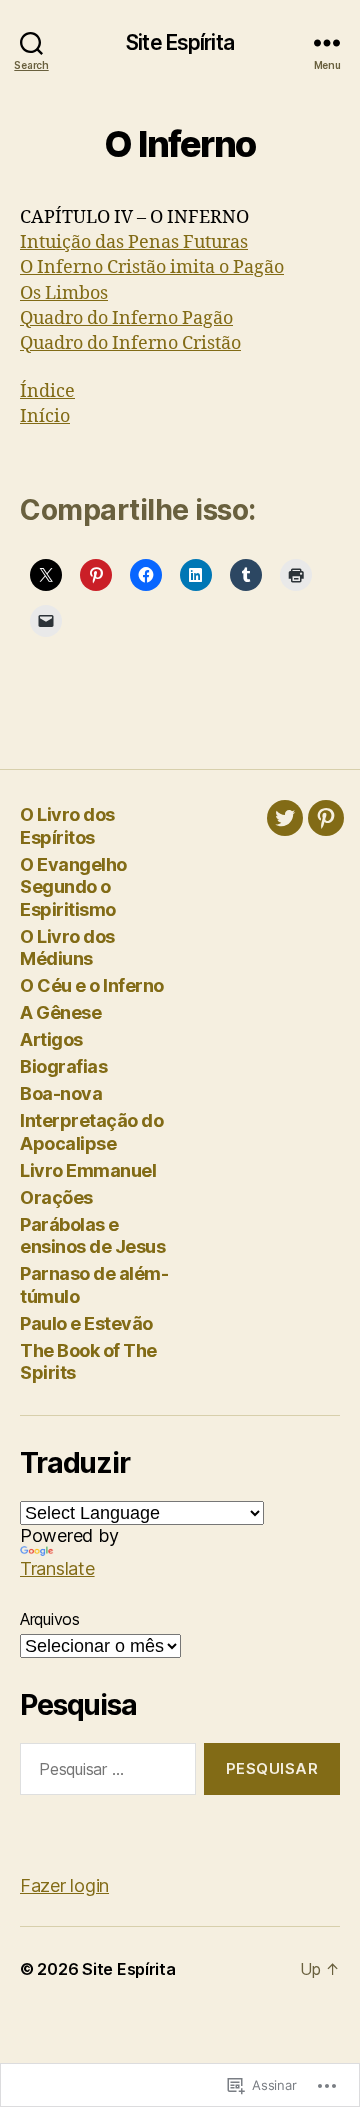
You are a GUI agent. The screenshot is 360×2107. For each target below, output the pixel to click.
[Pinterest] (326, 818)
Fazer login (64, 1885)
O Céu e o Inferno (92, 985)
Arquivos (50, 1619)
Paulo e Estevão (86, 1323)
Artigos (51, 1039)
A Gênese (60, 1012)
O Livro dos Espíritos (67, 826)
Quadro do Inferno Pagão (126, 318)
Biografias (63, 1066)
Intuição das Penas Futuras (134, 242)
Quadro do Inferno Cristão (130, 343)
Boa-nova (61, 1093)
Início (45, 416)
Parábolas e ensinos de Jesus (92, 1236)
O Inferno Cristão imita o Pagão (152, 267)
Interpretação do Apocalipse (91, 1132)
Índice (47, 391)
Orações (56, 1197)
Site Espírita (180, 42)
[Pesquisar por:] (104, 1773)
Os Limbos (64, 293)
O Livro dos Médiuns (67, 948)
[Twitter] (285, 818)
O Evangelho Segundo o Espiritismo (73, 887)
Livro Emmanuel (88, 1170)
